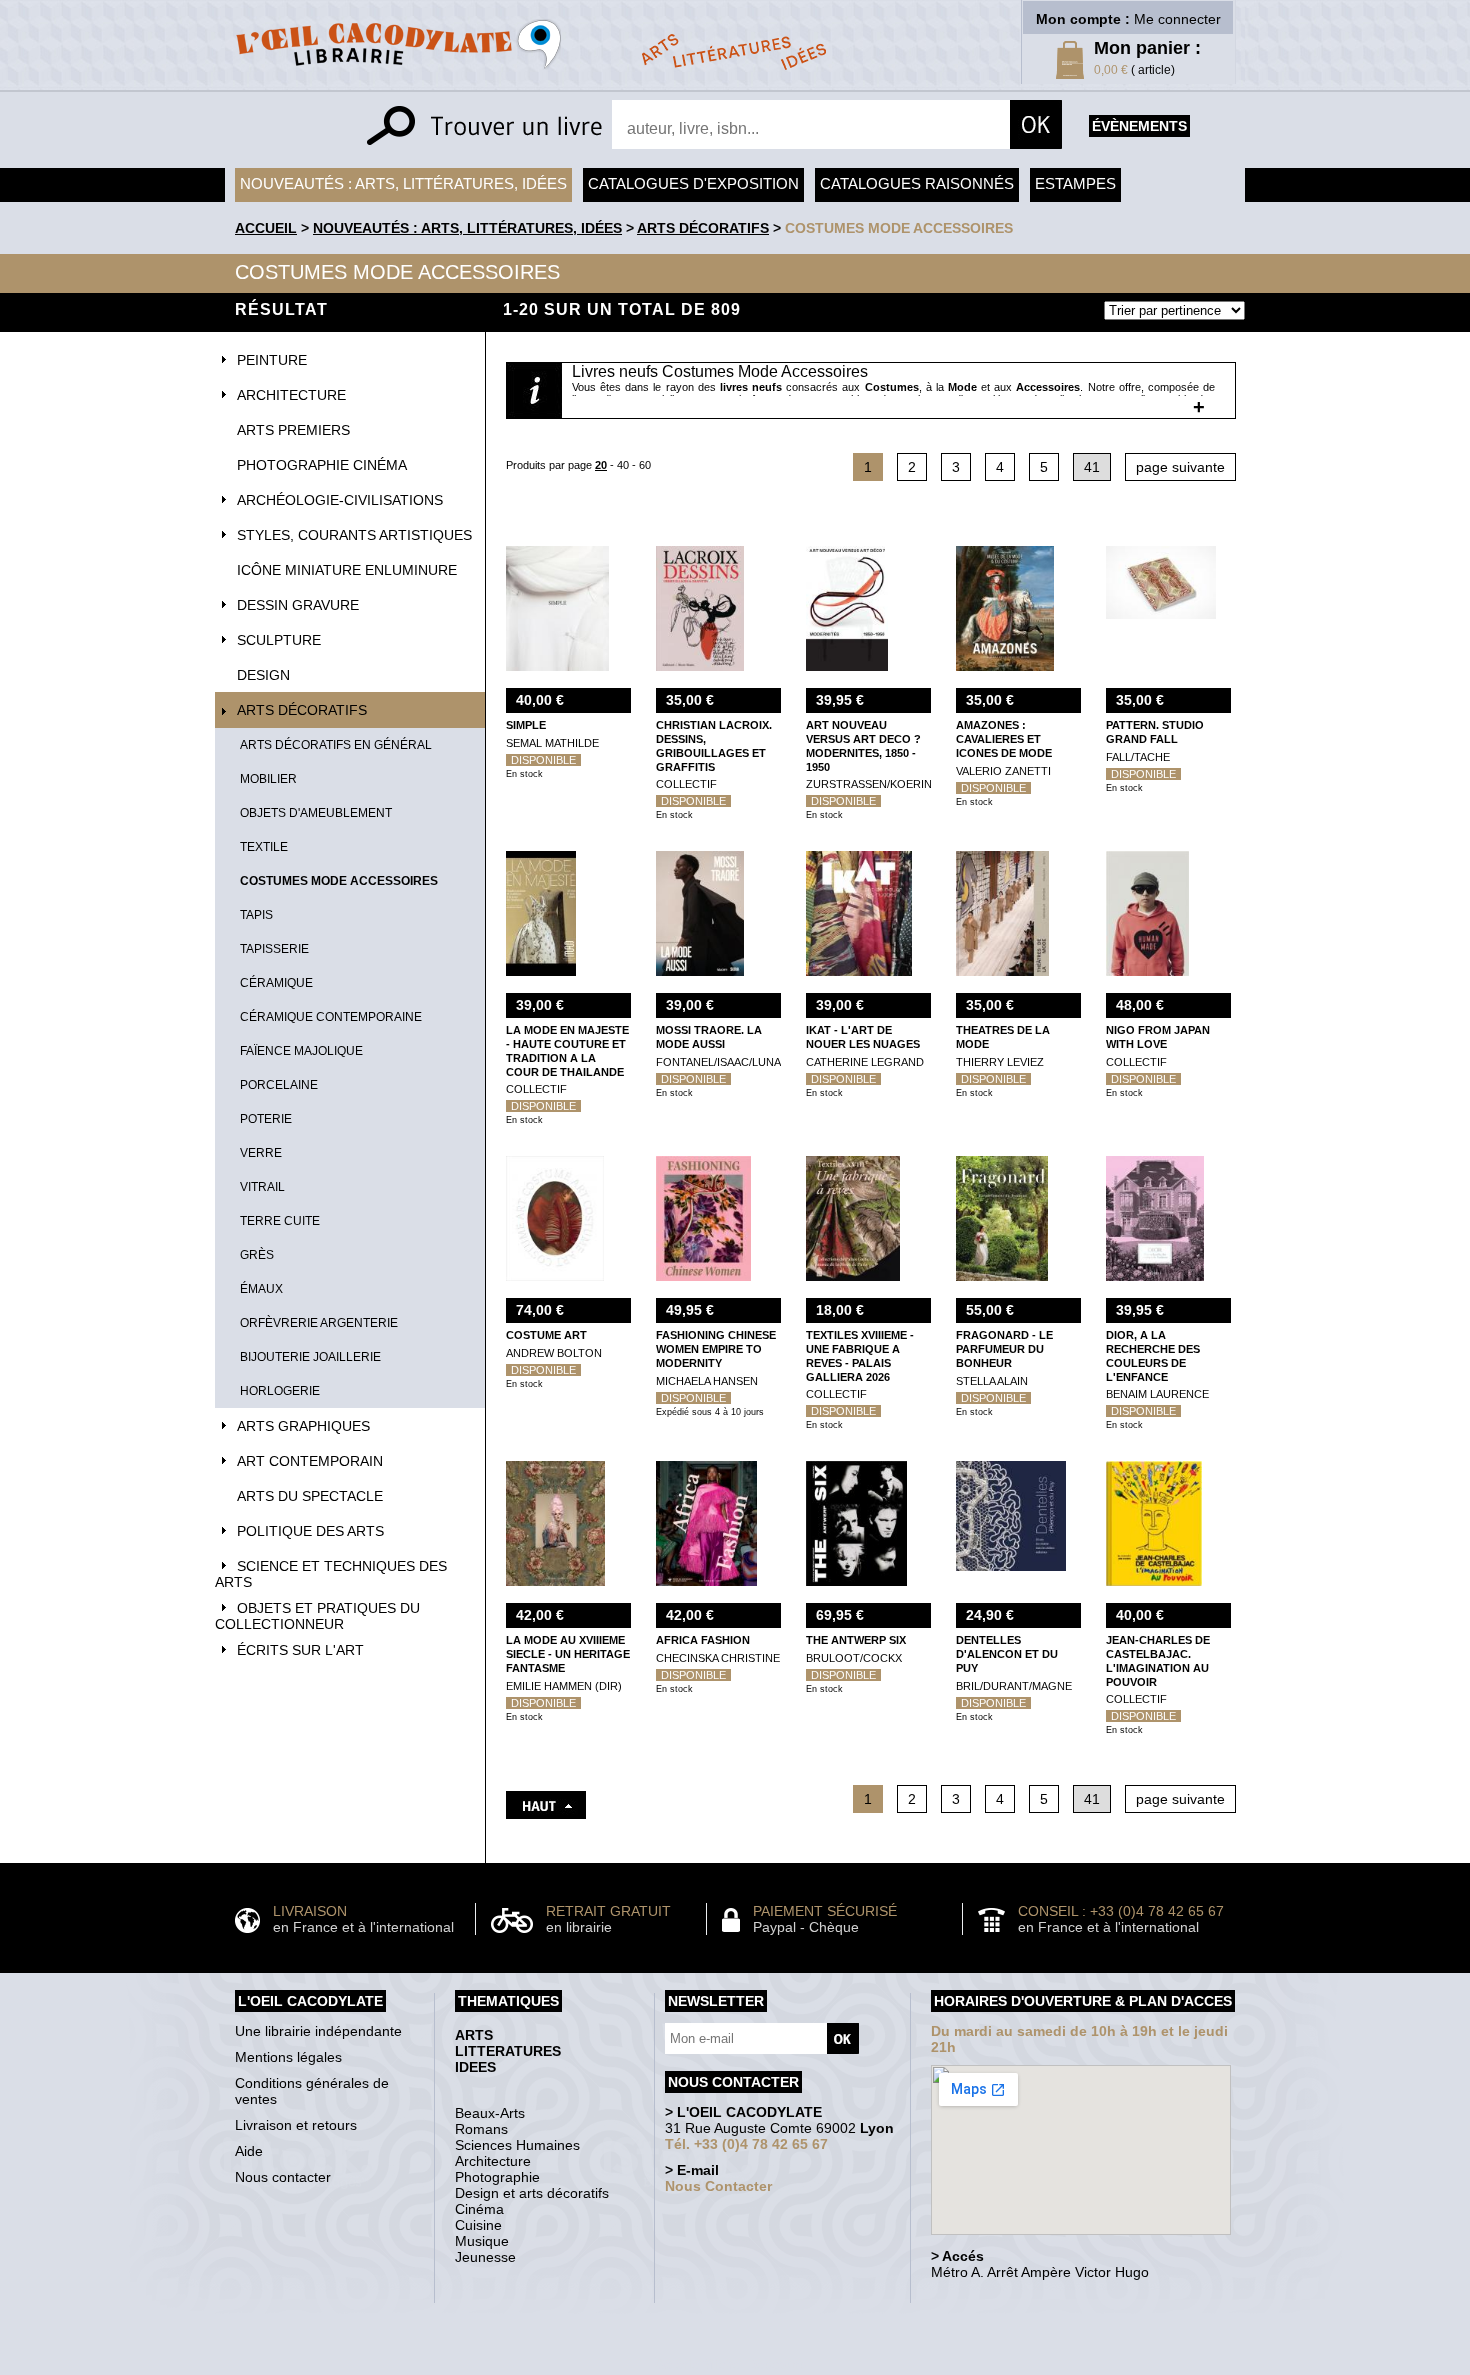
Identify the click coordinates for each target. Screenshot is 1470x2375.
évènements (1139, 126)
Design (263, 675)
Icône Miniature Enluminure (347, 570)
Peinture (272, 360)
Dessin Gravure (298, 605)
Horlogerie (280, 1391)
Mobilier (268, 779)
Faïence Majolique (301, 1051)
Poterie (266, 1119)
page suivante (1180, 467)
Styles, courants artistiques (354, 535)
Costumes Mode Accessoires (899, 228)
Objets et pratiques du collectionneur (317, 1616)
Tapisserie (274, 949)
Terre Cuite (280, 1221)
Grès (257, 1255)
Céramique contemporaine (331, 1017)
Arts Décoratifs (703, 228)
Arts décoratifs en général (336, 745)
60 (645, 465)
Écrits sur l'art (300, 1650)
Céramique (276, 983)
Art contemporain (310, 1461)
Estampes (1075, 183)
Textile (264, 847)
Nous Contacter (718, 2186)
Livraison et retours (296, 2125)
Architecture (291, 395)
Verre (261, 1153)
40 (623, 465)
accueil (266, 228)
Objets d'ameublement (316, 813)
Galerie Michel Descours (730, 2364)
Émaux (261, 1289)
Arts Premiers (293, 430)
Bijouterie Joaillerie (310, 1357)
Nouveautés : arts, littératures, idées (403, 183)
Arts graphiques (303, 1426)
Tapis (256, 915)
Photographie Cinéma (322, 465)
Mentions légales (288, 2057)
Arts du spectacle (310, 1496)
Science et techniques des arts (331, 1574)
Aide (249, 2151)
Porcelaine (279, 1085)
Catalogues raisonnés (917, 183)
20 (601, 465)
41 (1092, 467)
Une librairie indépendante (318, 2031)
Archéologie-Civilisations (340, 500)
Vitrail (262, 1187)
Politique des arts (310, 1531)
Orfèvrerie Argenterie (319, 1323)
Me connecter (1177, 19)
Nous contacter (283, 2177)
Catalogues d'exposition (693, 183)
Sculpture (279, 640)
